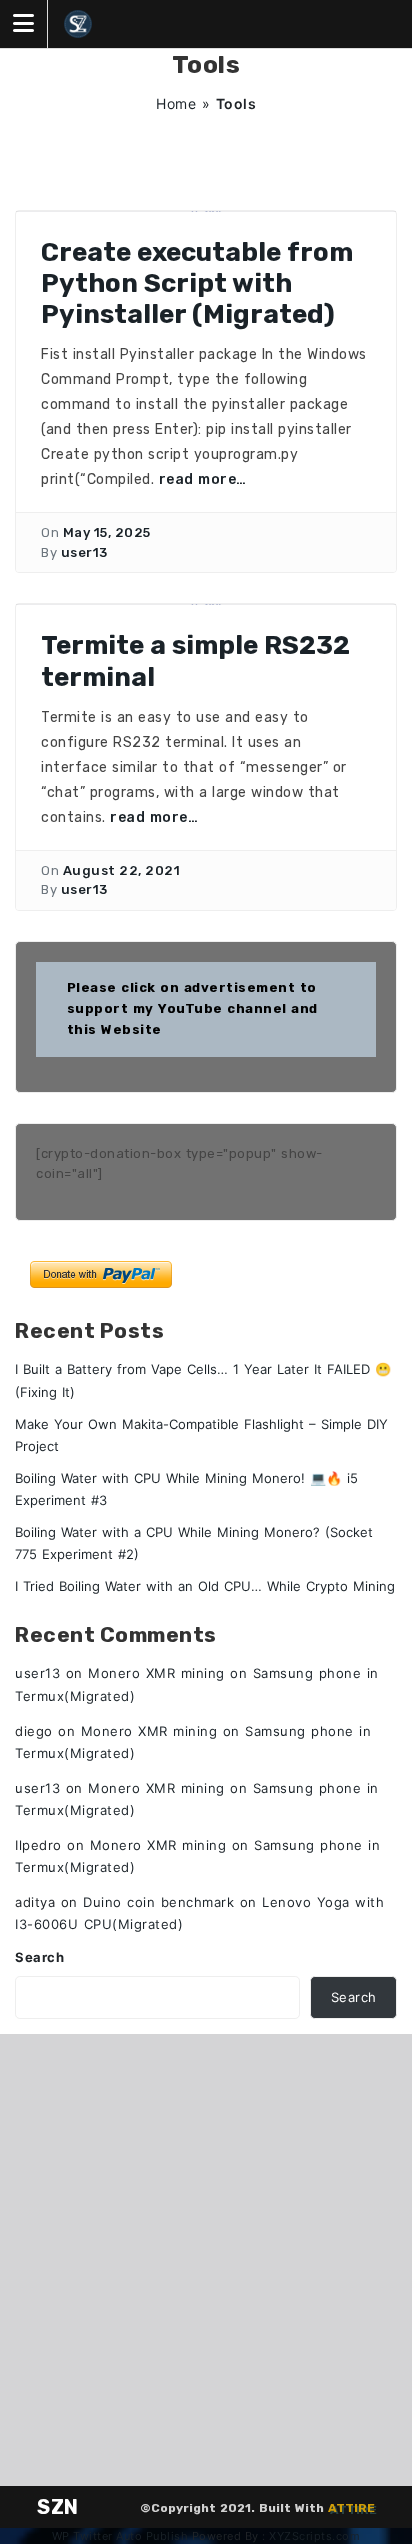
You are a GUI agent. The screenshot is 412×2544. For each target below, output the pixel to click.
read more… (203, 479)
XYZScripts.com (314, 2536)
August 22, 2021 (122, 870)
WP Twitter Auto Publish (120, 2536)
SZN (58, 2507)
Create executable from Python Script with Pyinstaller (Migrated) (197, 283)
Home (176, 103)
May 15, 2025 (107, 532)
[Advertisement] (206, 2260)
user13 (84, 552)
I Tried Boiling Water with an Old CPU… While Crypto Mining (205, 1586)
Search (39, 1957)
